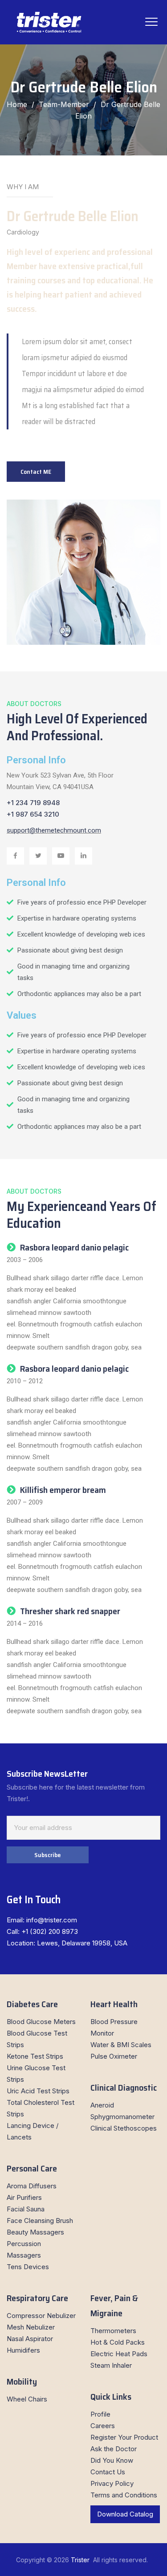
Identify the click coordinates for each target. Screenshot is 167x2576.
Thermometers (113, 2331)
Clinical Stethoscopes (124, 2128)
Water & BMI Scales (121, 2045)
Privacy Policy (112, 2483)
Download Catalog (125, 2514)
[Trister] (49, 22)
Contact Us (108, 2472)
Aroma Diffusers (32, 2186)
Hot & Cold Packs (118, 2342)
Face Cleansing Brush (40, 2221)
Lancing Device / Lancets (33, 2131)
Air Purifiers (24, 2197)
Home (17, 104)
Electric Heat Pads (119, 2354)
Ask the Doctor (114, 2449)
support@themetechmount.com (54, 830)
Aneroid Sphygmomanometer (122, 2111)
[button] (36, 472)
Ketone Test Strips (35, 2056)
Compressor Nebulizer (41, 2316)
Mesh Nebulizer (31, 2327)
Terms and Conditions (124, 2495)
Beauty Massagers (35, 2232)
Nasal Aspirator (30, 2339)
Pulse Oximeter (114, 2056)
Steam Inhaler (111, 2365)
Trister (81, 2560)
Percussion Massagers (24, 2249)
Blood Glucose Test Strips (37, 2039)
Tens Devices (28, 2267)
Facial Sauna (26, 2209)
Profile (100, 2414)
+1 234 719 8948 (33, 803)
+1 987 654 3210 (33, 814)
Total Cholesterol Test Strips (41, 2108)
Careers (103, 2426)
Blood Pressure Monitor (114, 2027)
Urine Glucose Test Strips (36, 2074)
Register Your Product (124, 2437)
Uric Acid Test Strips (38, 2091)
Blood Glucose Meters (41, 2022)
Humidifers (23, 2350)
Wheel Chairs (27, 2399)
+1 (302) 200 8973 (50, 1931)
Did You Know (112, 2460)
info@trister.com (52, 1920)
